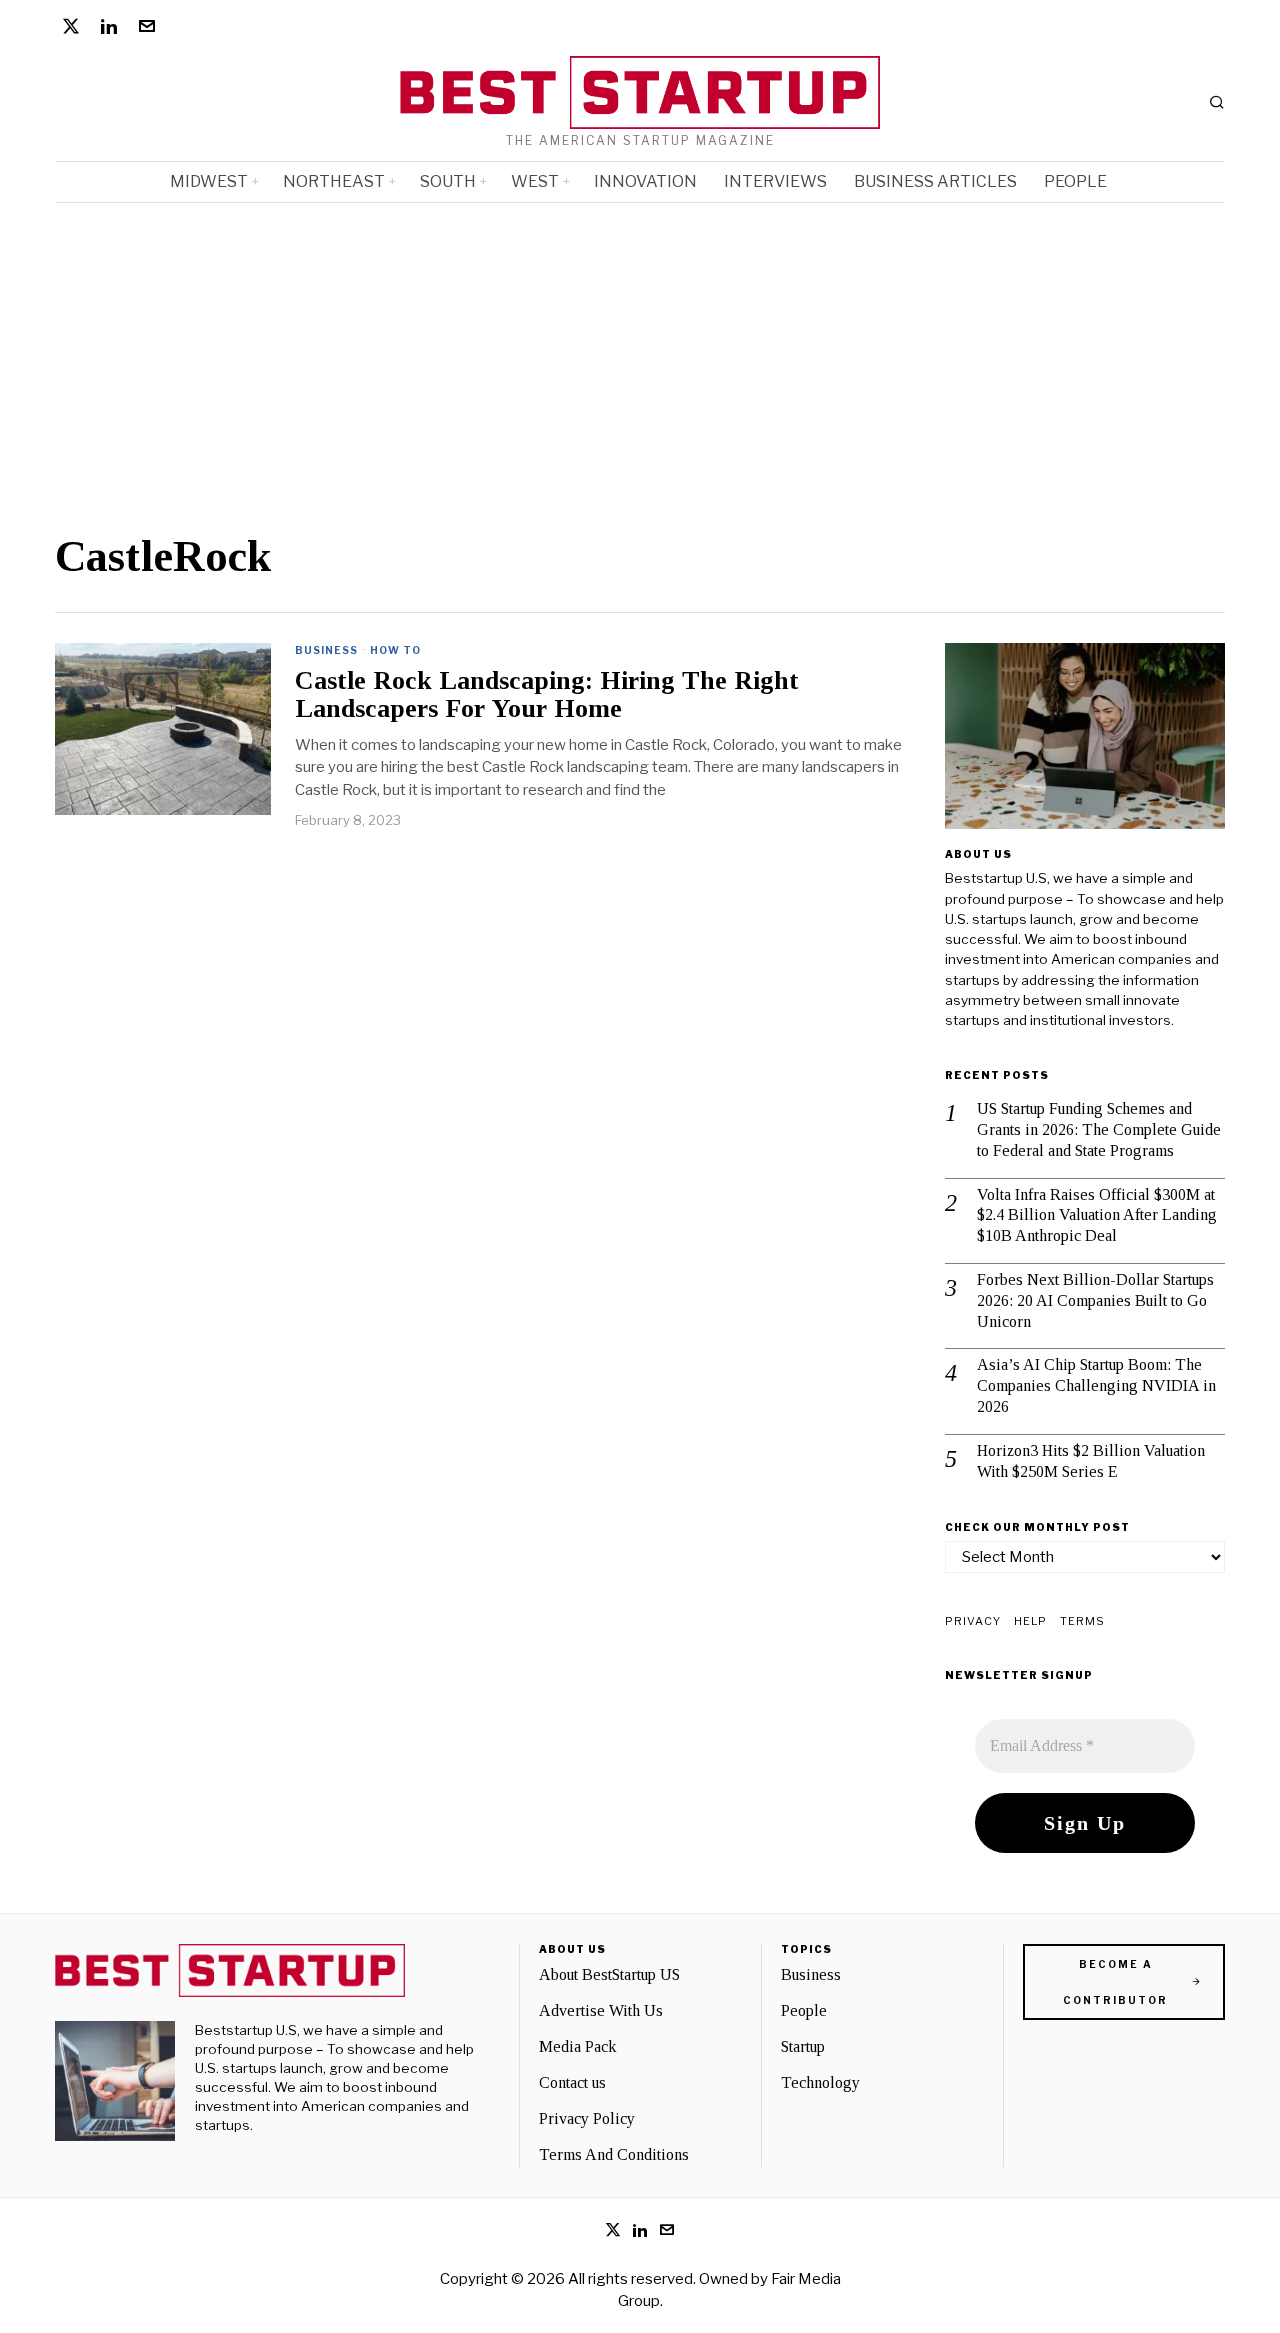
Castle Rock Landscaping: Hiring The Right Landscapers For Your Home (547, 695)
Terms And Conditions (614, 2154)
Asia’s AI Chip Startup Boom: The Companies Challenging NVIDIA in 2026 (1096, 1385)
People (804, 2010)
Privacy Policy (587, 2118)
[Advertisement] (640, 353)
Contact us (572, 2082)
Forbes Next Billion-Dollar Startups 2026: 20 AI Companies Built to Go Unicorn (1095, 1300)
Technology (820, 2082)
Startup (803, 2046)
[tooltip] (71, 26)
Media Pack (577, 2046)
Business (326, 650)
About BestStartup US (609, 1974)
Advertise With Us (601, 2010)
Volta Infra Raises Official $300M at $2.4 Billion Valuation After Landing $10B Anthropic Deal (1097, 1215)
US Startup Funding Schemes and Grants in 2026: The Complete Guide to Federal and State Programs (1099, 1129)
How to (395, 650)
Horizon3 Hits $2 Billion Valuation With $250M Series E (1091, 1461)
